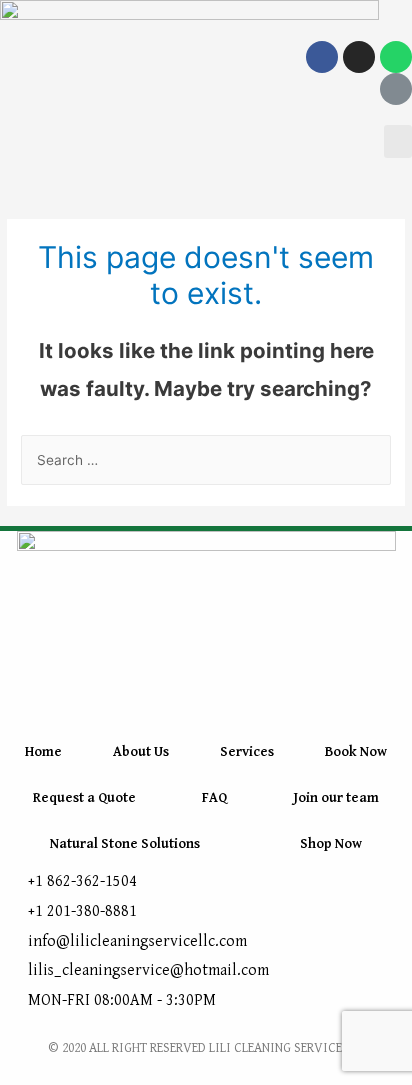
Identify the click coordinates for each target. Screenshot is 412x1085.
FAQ (214, 798)
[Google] (396, 89)
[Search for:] (206, 460)
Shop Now (331, 844)
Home (43, 752)
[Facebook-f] (322, 57)
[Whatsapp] (396, 57)
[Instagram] (359, 57)
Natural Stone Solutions (125, 844)
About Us (141, 752)
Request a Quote (84, 798)
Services (247, 752)
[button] (398, 141)
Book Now (356, 752)
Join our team (336, 798)
